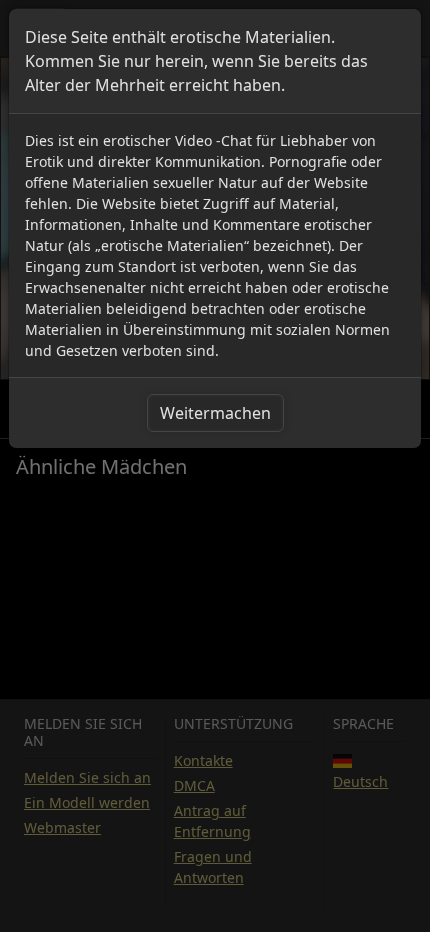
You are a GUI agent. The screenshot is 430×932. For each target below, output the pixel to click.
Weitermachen (215, 413)
